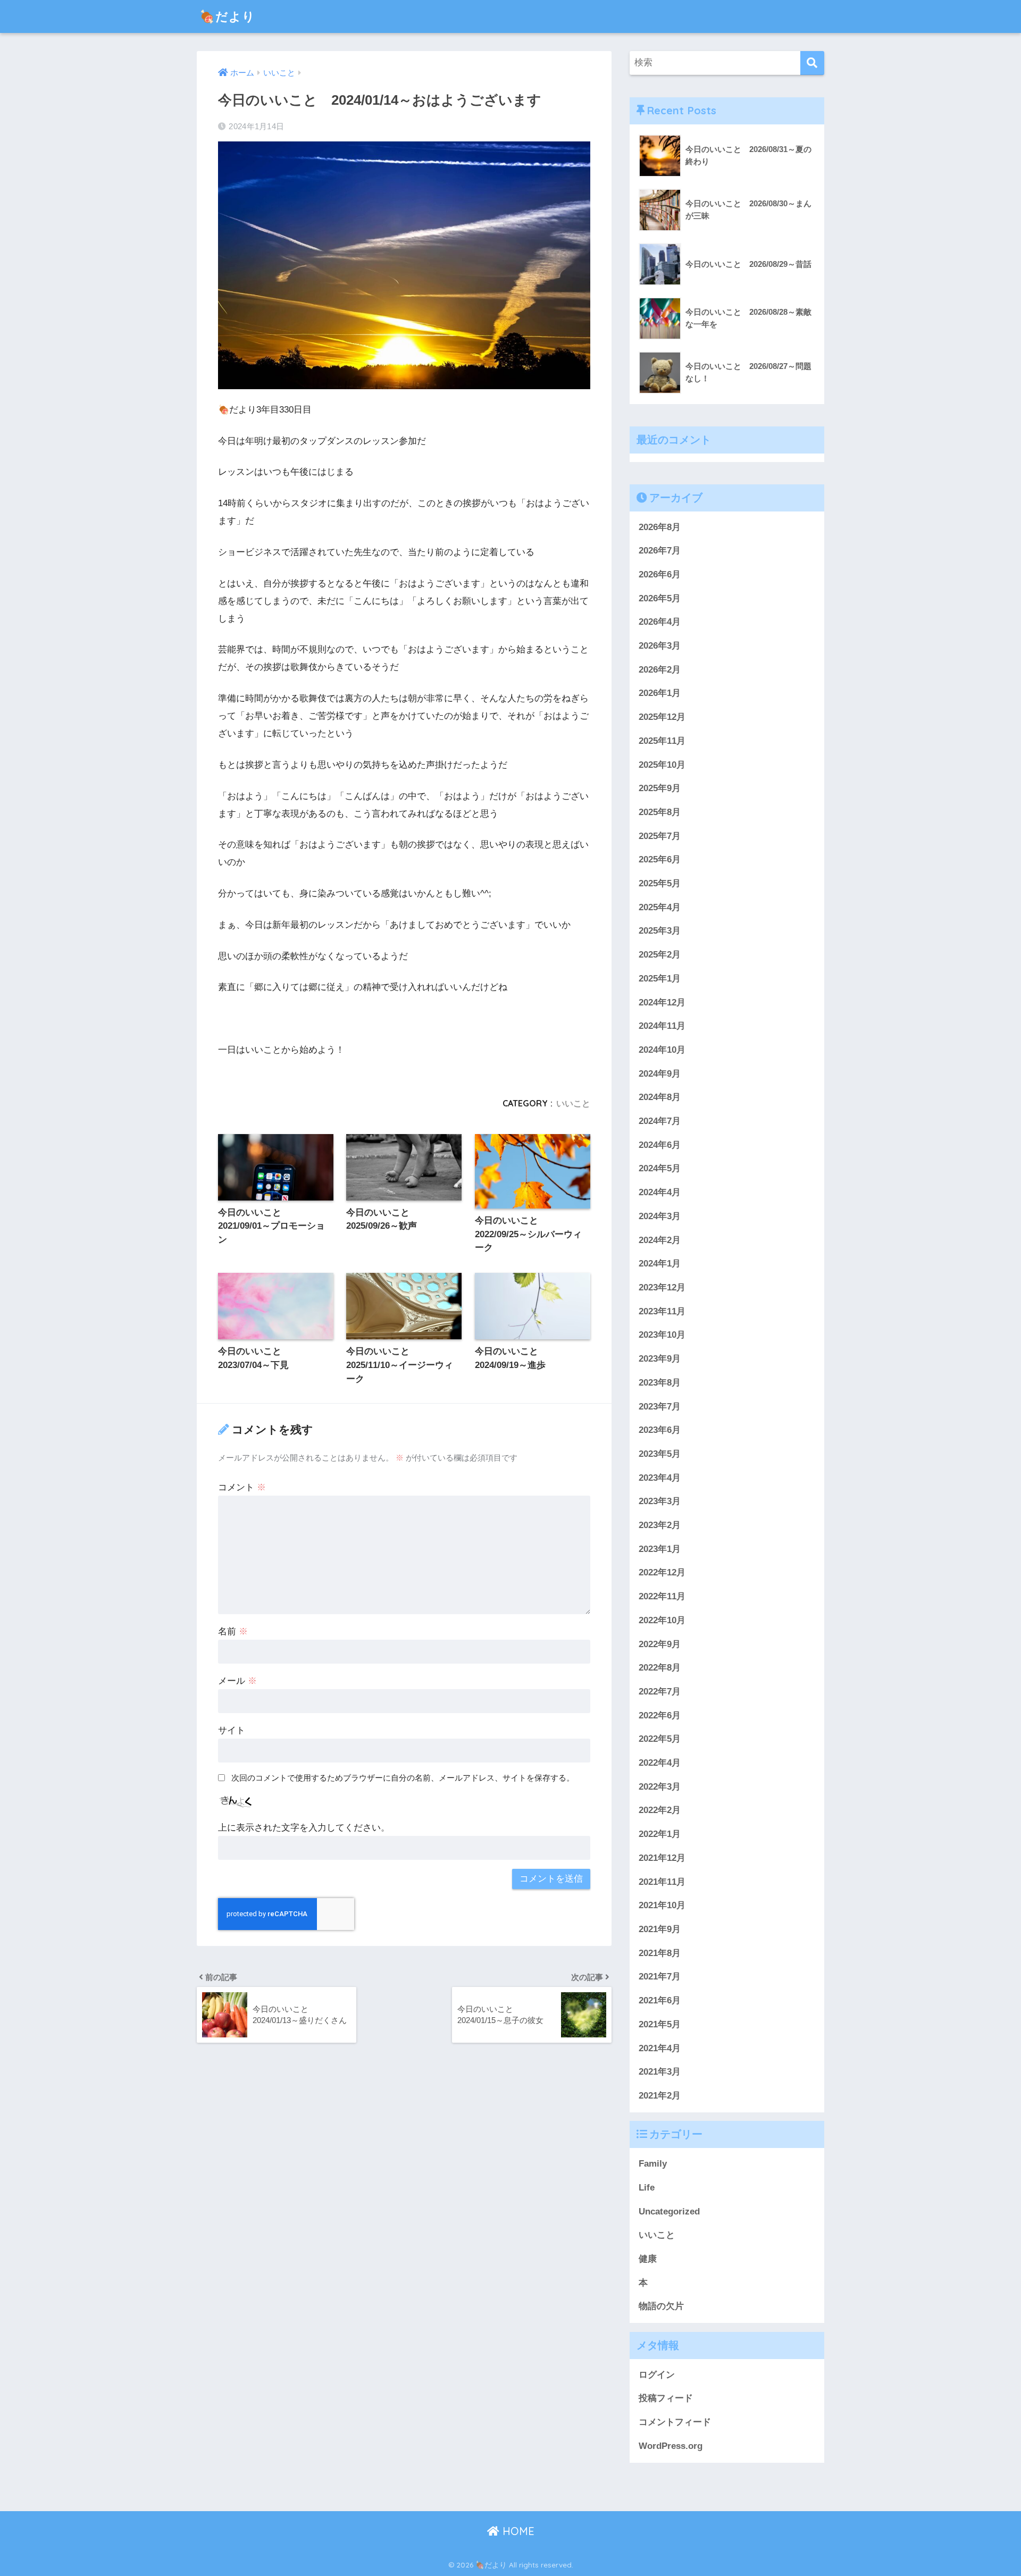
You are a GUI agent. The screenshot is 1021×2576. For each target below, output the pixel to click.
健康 (648, 2259)
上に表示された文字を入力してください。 (304, 1828)
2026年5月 (660, 598)
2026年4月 (660, 622)
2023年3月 (660, 1501)
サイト (232, 1730)
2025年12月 (662, 717)
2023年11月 (662, 1311)
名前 (233, 1631)
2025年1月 (660, 979)
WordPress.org (671, 2446)
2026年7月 (660, 551)
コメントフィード (675, 2422)
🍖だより (227, 16)
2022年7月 (660, 1692)
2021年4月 (660, 2048)
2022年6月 (660, 1715)
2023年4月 (660, 1478)
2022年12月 (662, 1573)
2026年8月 (660, 527)
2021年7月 (660, 1977)
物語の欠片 (661, 2307)
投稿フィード (666, 2399)
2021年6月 (660, 2000)
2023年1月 (660, 1549)
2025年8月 (660, 812)
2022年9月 (660, 1644)
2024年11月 (662, 1026)
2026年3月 (660, 646)
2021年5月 (660, 2024)
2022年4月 (660, 1763)
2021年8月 (660, 1953)
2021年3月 (660, 2072)
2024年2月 (660, 1240)
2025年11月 (662, 741)
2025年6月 (660, 859)
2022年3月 (660, 1787)
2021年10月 (662, 1905)
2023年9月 (660, 1359)
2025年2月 (660, 955)
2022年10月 (662, 1620)
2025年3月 (660, 931)
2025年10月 (662, 765)
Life (647, 2188)
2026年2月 (660, 670)
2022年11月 (662, 1596)
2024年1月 (660, 1264)
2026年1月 (660, 694)
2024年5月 (660, 1169)
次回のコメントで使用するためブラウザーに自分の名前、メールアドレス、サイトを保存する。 (403, 1778)
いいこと (573, 1103)
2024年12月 (662, 1002)
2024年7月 (660, 1121)
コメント (242, 1487)
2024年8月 (660, 1097)
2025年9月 (660, 788)
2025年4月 (660, 907)
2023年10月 (662, 1335)
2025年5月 (660, 883)
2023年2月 (660, 1525)
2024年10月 (662, 1050)
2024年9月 (660, 1074)
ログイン (657, 2375)
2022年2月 (660, 1811)
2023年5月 (660, 1454)
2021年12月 (662, 1858)
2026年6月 (660, 574)
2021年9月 (660, 1929)
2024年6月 (660, 1145)
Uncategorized (669, 2212)
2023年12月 (662, 1287)
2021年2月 (660, 2096)
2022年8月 (660, 1668)
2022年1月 (660, 1834)
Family (653, 2164)
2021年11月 (662, 1882)
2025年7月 (660, 836)
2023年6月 (660, 1430)
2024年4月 (660, 1192)
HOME (517, 2531)
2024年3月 (660, 1216)
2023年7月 (660, 1407)
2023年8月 (660, 1383)
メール (237, 1681)
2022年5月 (660, 1739)
